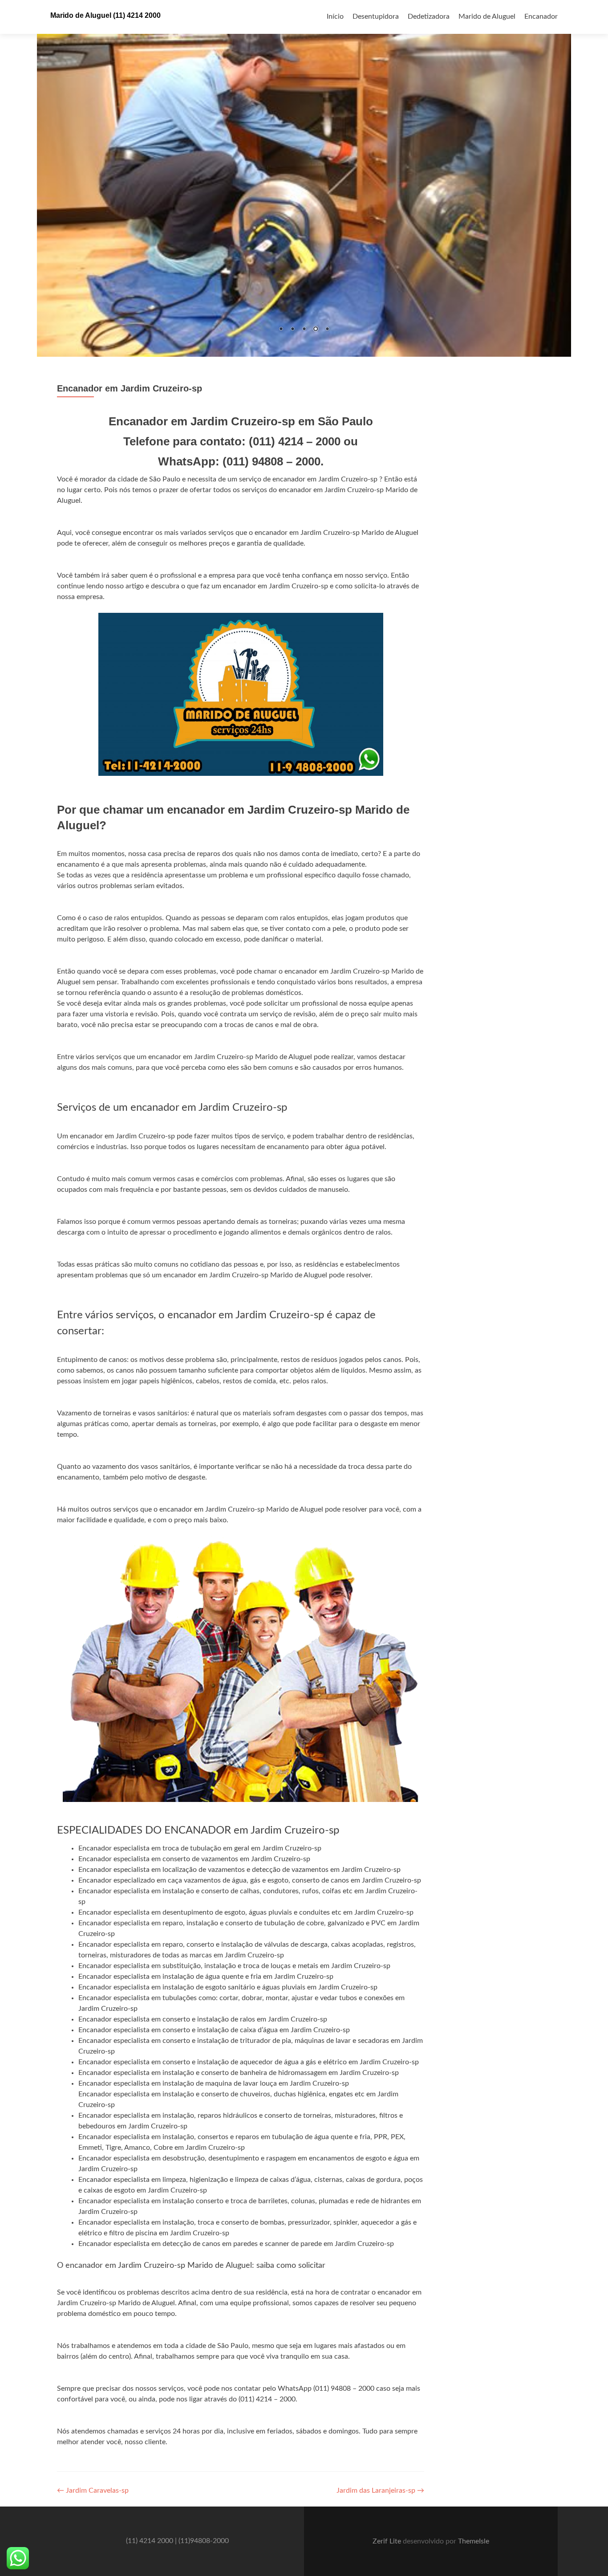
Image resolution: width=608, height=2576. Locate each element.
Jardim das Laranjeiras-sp (380, 2490)
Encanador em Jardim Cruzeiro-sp (130, 388)
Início (335, 16)
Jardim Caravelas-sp (93, 2490)
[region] (304, 178)
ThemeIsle (474, 2541)
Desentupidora (376, 16)
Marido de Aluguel (487, 16)
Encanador (541, 16)
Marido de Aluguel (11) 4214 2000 (105, 15)
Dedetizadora (429, 16)
